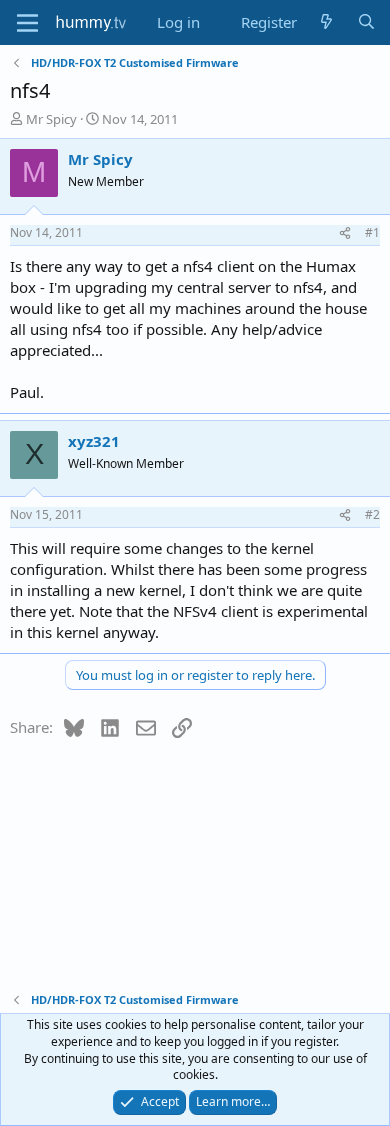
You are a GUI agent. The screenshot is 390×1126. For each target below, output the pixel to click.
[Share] (345, 233)
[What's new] (326, 22)
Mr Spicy (51, 119)
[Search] (366, 22)
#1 (372, 232)
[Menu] (27, 23)
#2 (372, 514)
